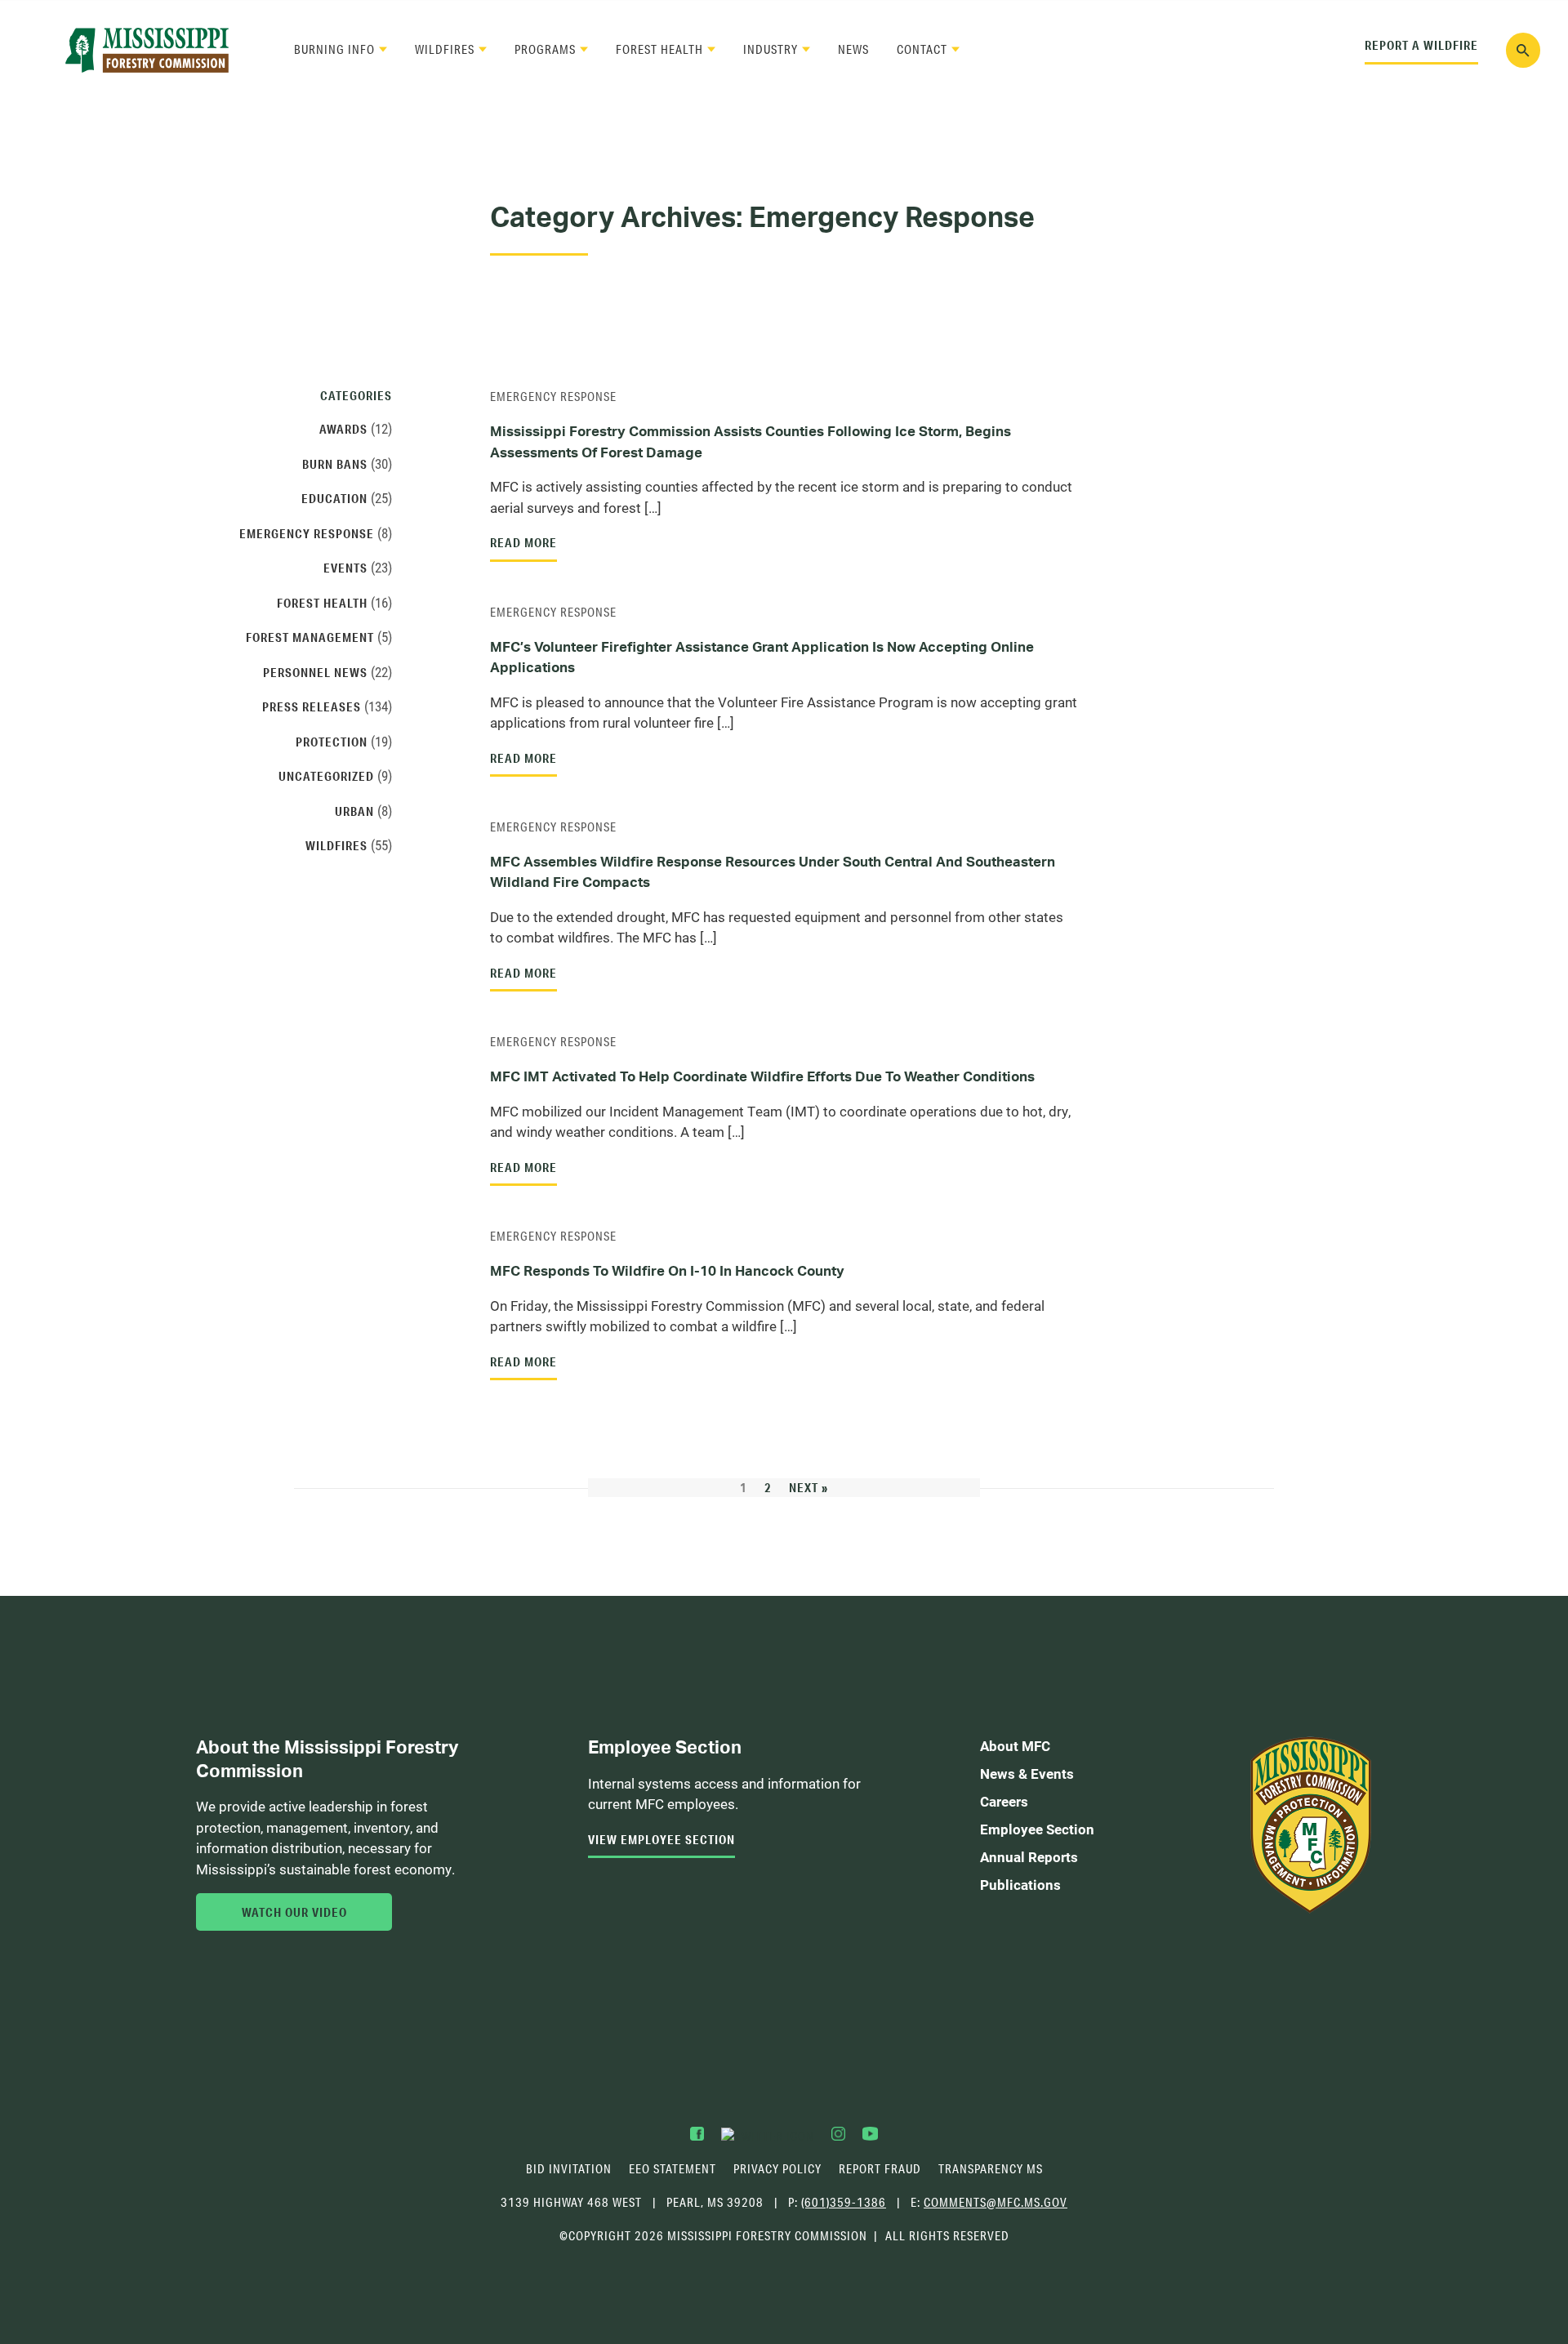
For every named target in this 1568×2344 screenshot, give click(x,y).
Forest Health (659, 49)
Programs (545, 49)
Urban (354, 811)
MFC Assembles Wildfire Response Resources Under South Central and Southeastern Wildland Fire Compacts (773, 872)
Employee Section (1037, 1829)
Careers (1004, 1801)
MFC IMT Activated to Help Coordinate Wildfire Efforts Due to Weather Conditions (762, 1076)
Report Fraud (880, 2169)
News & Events (1027, 1774)
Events (345, 568)
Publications (1020, 1885)
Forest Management (310, 637)
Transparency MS (991, 2169)
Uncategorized (326, 776)
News (853, 49)
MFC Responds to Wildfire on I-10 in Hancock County (667, 1270)
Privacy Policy (777, 2169)
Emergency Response (553, 397)
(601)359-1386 (844, 2202)
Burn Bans (335, 464)
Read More (523, 542)
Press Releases (312, 706)
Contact (922, 49)
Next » (808, 1487)
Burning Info (334, 49)
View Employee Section (661, 1839)
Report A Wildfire (1421, 45)
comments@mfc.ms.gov (996, 2204)
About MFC (1015, 1746)
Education (334, 498)
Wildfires (445, 49)
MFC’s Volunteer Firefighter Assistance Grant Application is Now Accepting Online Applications (762, 657)
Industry (771, 49)
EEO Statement (673, 2169)
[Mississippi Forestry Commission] (147, 50)
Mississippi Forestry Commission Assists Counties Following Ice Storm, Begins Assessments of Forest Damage (751, 441)
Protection (332, 742)
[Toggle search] (1523, 50)
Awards (343, 429)
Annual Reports (1029, 1857)
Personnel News (315, 672)
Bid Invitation (569, 2169)
